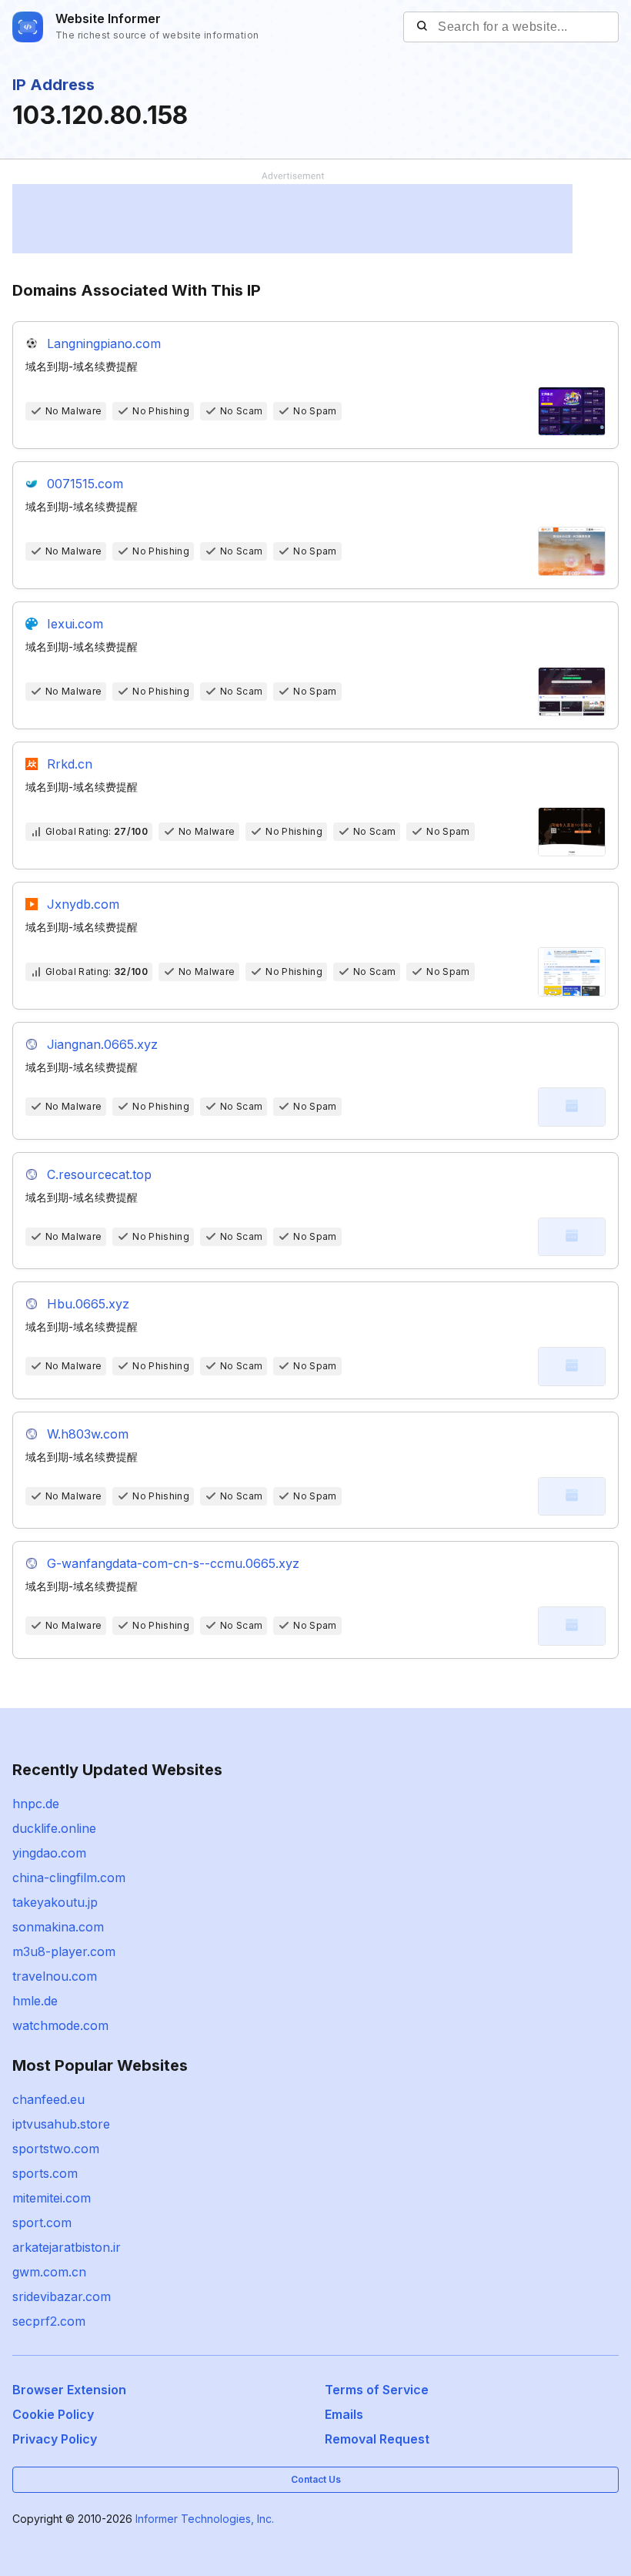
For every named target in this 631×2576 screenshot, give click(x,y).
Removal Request (377, 2439)
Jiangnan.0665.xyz (102, 1044)
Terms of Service (377, 2390)
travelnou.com (55, 1976)
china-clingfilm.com (69, 1878)
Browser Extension (69, 2390)
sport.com (42, 2223)
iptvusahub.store (61, 2124)
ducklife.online (54, 1828)
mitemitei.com (52, 2198)
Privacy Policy (55, 2439)
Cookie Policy (53, 2414)
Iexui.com (75, 624)
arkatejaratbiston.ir (67, 2247)
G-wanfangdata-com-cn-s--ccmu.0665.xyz (173, 1563)
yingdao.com (49, 1853)
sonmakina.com (58, 1927)
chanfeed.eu (48, 2099)
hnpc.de (36, 1804)
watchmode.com (60, 2025)
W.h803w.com (88, 1434)
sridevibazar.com (62, 2296)
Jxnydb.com (83, 904)
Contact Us (316, 2479)
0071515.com (85, 484)
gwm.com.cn (49, 2272)
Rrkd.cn (70, 764)
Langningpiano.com (104, 343)
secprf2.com (49, 2321)
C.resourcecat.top (99, 1174)
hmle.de (35, 2001)
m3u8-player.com (64, 1951)
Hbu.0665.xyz (88, 1304)
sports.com (45, 2173)
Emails (344, 2414)
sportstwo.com (56, 2149)
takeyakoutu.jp (55, 1902)
